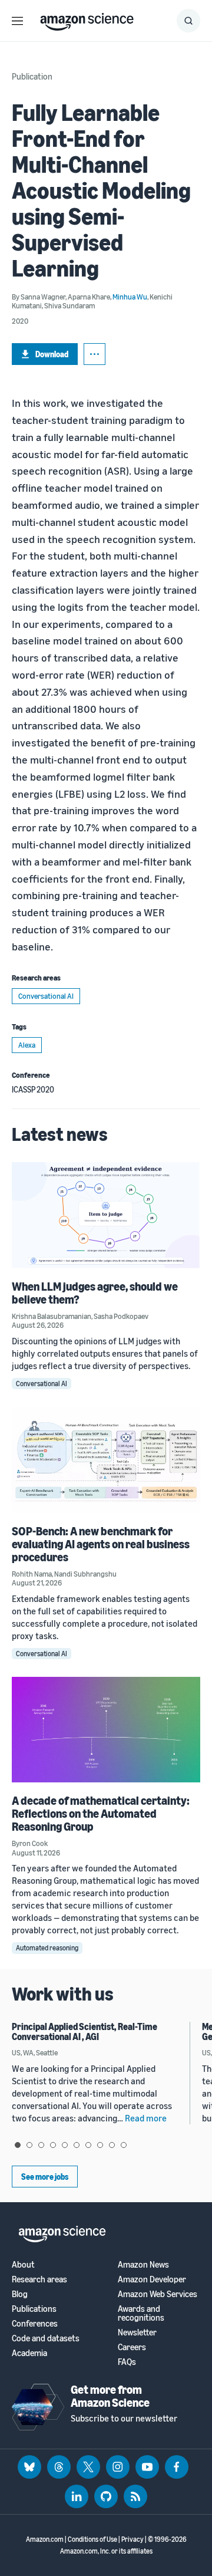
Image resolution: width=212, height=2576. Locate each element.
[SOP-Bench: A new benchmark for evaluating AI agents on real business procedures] (106, 1460)
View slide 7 (88, 2145)
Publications (34, 2309)
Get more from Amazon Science (110, 2396)
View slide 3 (41, 2145)
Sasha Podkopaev (121, 1316)
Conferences (35, 2323)
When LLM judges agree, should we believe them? (95, 1293)
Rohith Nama (32, 1574)
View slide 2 (29, 2145)
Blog (20, 2294)
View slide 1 (18, 2145)
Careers (132, 2347)
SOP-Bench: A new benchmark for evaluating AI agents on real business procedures (101, 1544)
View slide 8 (100, 2145)
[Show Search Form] (188, 21)
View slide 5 (65, 2145)
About (23, 2264)
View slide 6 (77, 2145)
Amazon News (143, 2264)
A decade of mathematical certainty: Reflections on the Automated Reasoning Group (101, 1813)
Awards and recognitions (141, 2313)
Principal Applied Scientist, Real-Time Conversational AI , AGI (85, 2032)
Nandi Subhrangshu (85, 1574)
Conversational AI (46, 996)
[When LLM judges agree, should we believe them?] (106, 1215)
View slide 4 (53, 2145)
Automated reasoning (47, 1948)
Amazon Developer (152, 2279)
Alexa (27, 1045)
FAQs (127, 2362)
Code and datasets (46, 2338)
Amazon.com (45, 2539)
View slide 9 (112, 2145)
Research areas (39, 2279)
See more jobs (45, 2177)
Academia (29, 2353)
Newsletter (137, 2332)
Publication (32, 76)
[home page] (87, 19)
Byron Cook (30, 1843)
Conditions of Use (92, 2539)
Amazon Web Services (158, 2294)
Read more (146, 2118)
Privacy (132, 2539)
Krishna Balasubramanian (52, 1316)
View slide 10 (124, 2145)
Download (52, 354)
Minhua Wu (130, 297)
